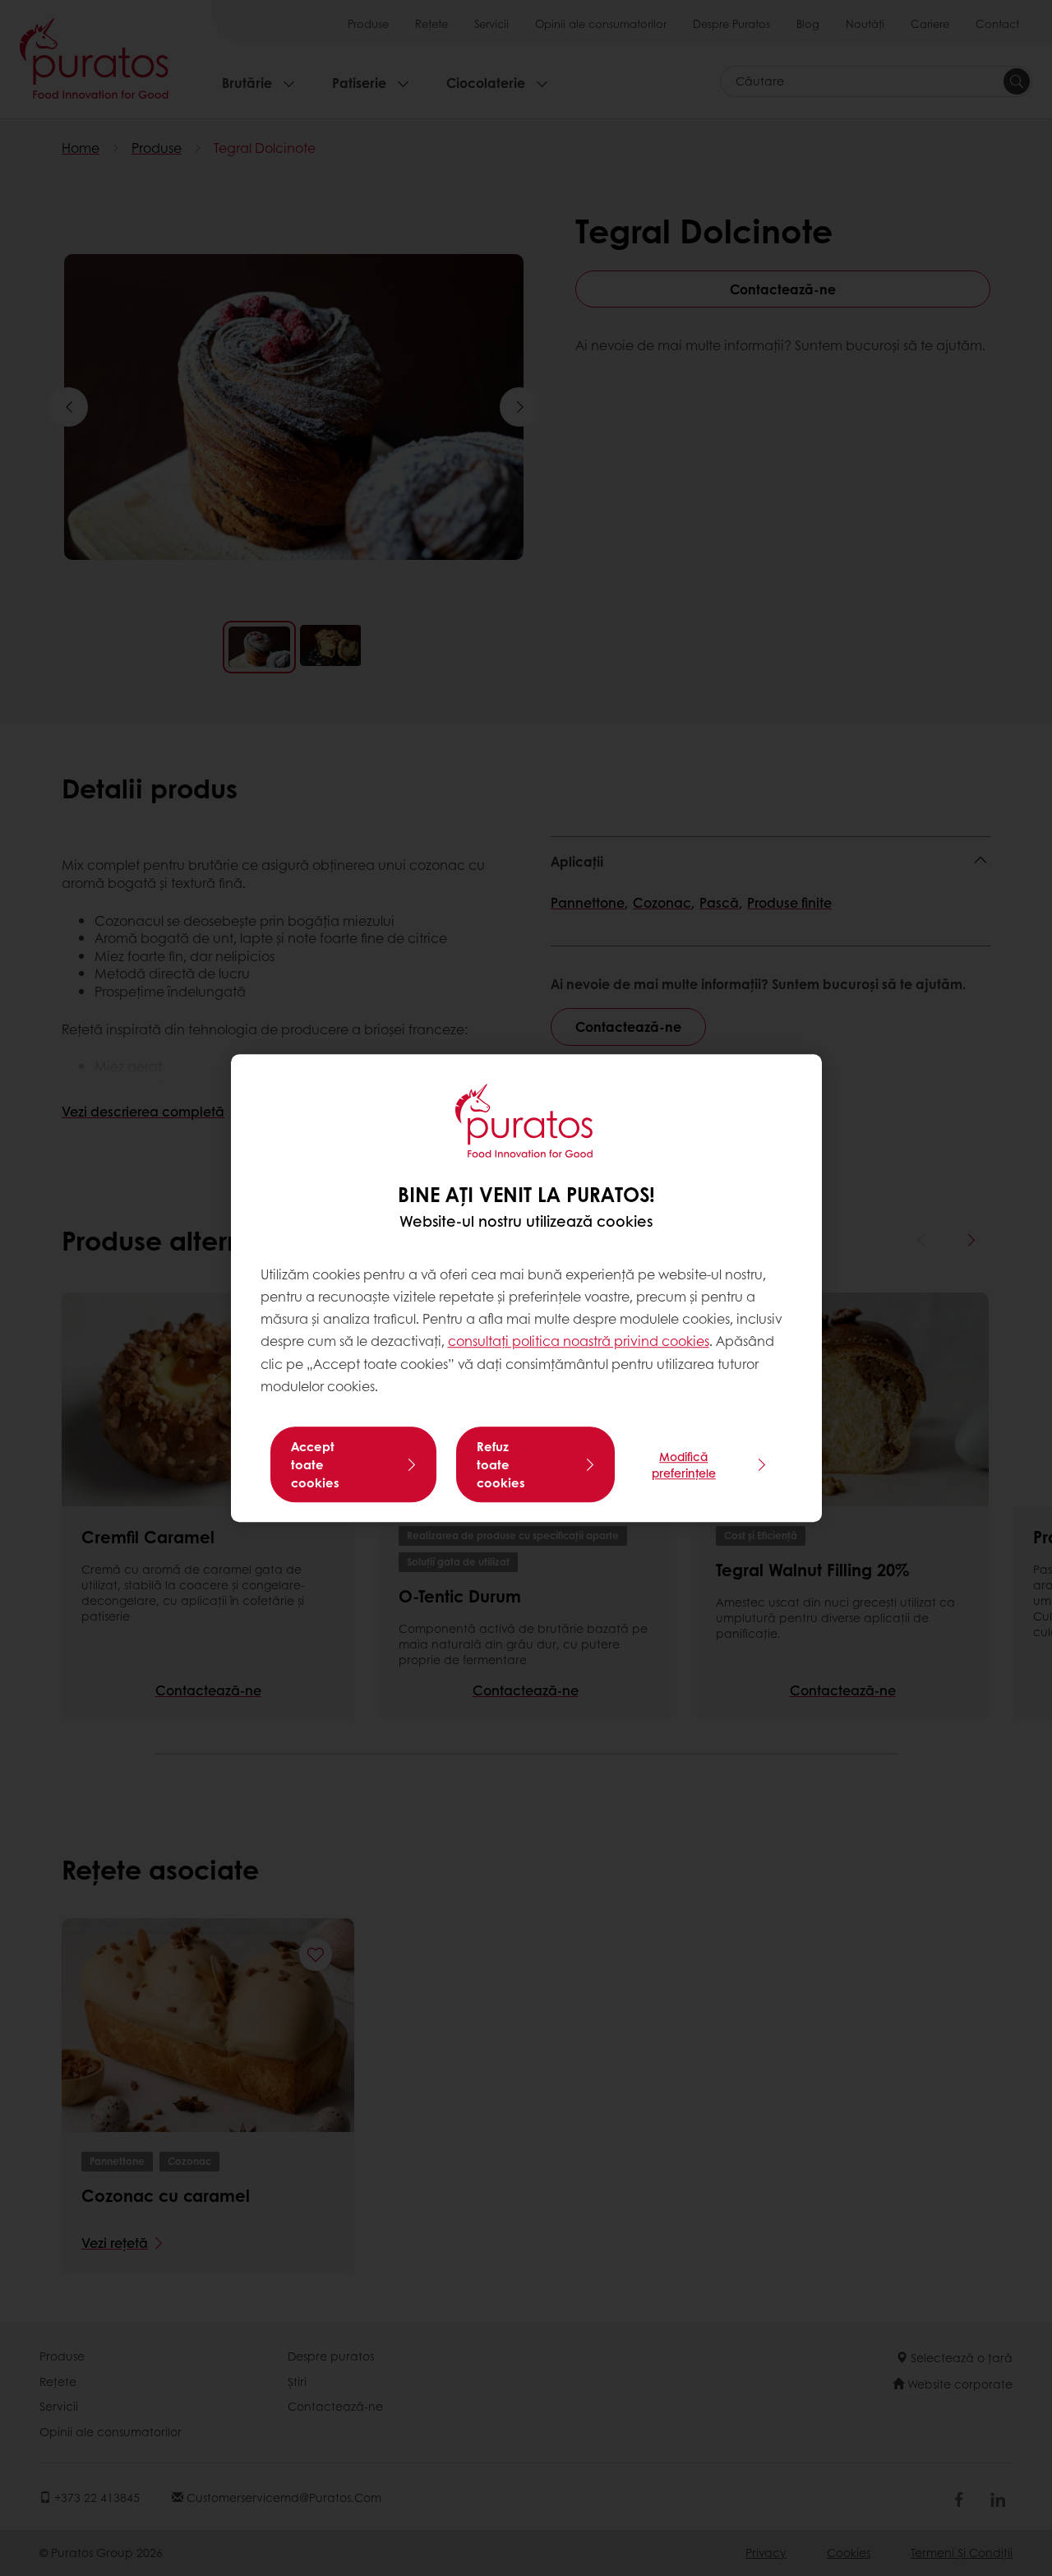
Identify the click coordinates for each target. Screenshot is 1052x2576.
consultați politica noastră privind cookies (579, 1341)
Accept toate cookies (315, 1464)
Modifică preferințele (684, 1464)
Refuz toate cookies (501, 1464)
